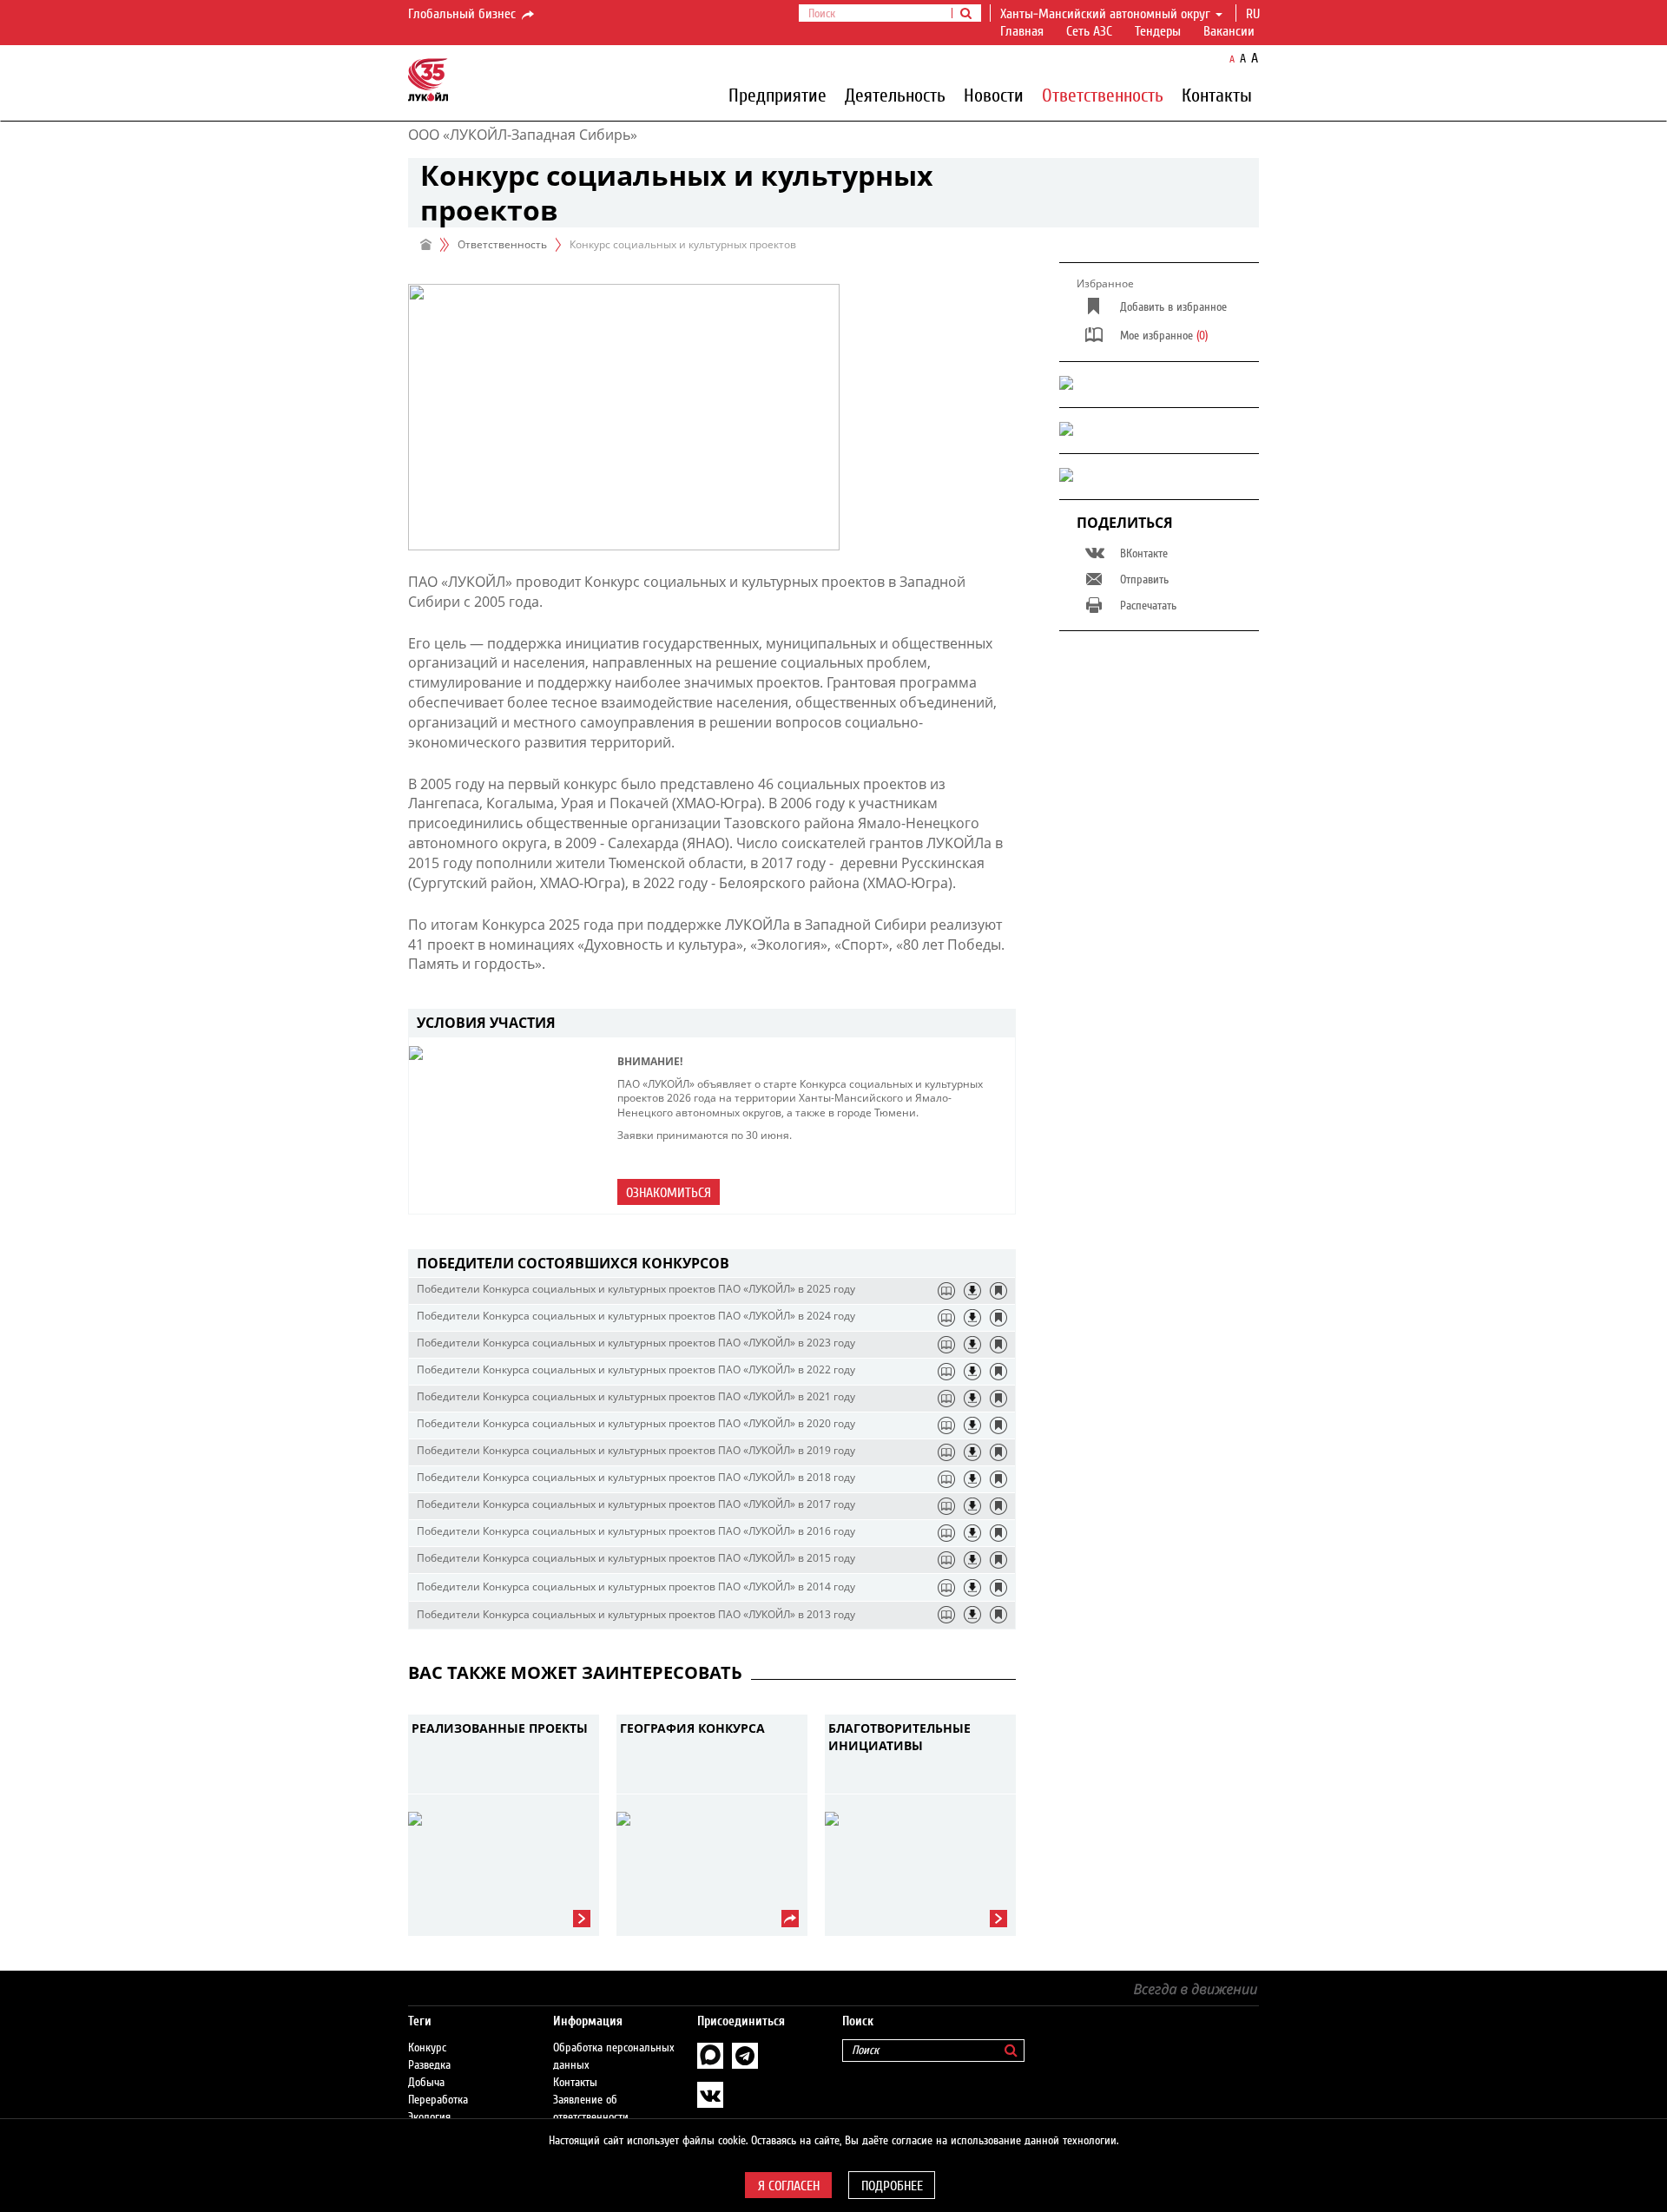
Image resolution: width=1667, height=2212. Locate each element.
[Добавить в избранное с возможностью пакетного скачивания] (998, 1291)
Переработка (438, 2100)
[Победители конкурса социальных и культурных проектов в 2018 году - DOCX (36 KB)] (972, 1479)
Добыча (426, 2083)
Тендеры (1158, 31)
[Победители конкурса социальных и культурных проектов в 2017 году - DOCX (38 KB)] (972, 1506)
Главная (1022, 31)
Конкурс (427, 2048)
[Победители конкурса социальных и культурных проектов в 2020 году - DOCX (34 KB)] (972, 1425)
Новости (994, 95)
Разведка (429, 2065)
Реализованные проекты (500, 1728)
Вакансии (1229, 31)
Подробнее (892, 2186)
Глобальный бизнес (464, 14)
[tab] (712, 1264)
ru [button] (1255, 14)
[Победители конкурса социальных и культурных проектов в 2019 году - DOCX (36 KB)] (972, 1452)
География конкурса (692, 1728)
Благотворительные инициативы (899, 1737)
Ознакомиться (669, 1193)
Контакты (1217, 95)
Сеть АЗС (1089, 31)
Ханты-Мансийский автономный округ (1105, 14)
